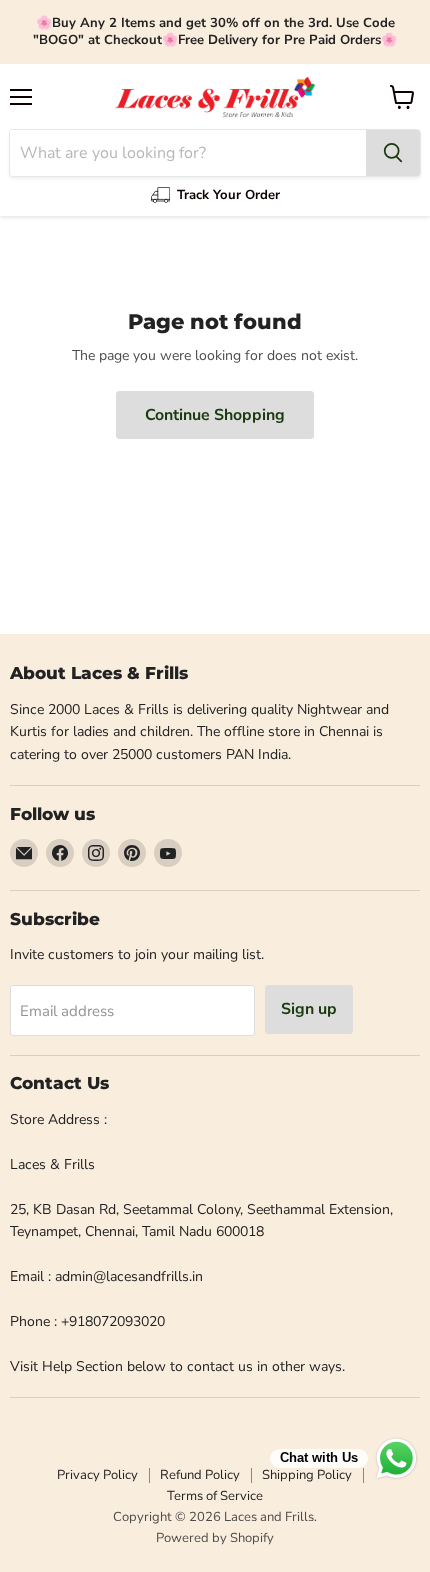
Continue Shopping (215, 415)
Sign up (309, 1009)
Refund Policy (200, 1475)
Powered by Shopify (215, 1538)
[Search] (393, 153)
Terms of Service (215, 1496)
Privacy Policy (97, 1475)
